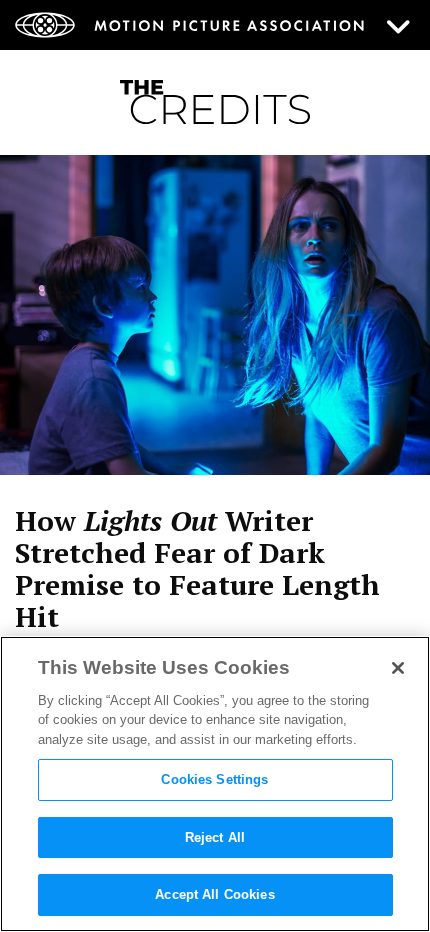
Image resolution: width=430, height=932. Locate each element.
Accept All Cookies (214, 894)
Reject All (215, 837)
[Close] (398, 668)
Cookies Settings (214, 779)
